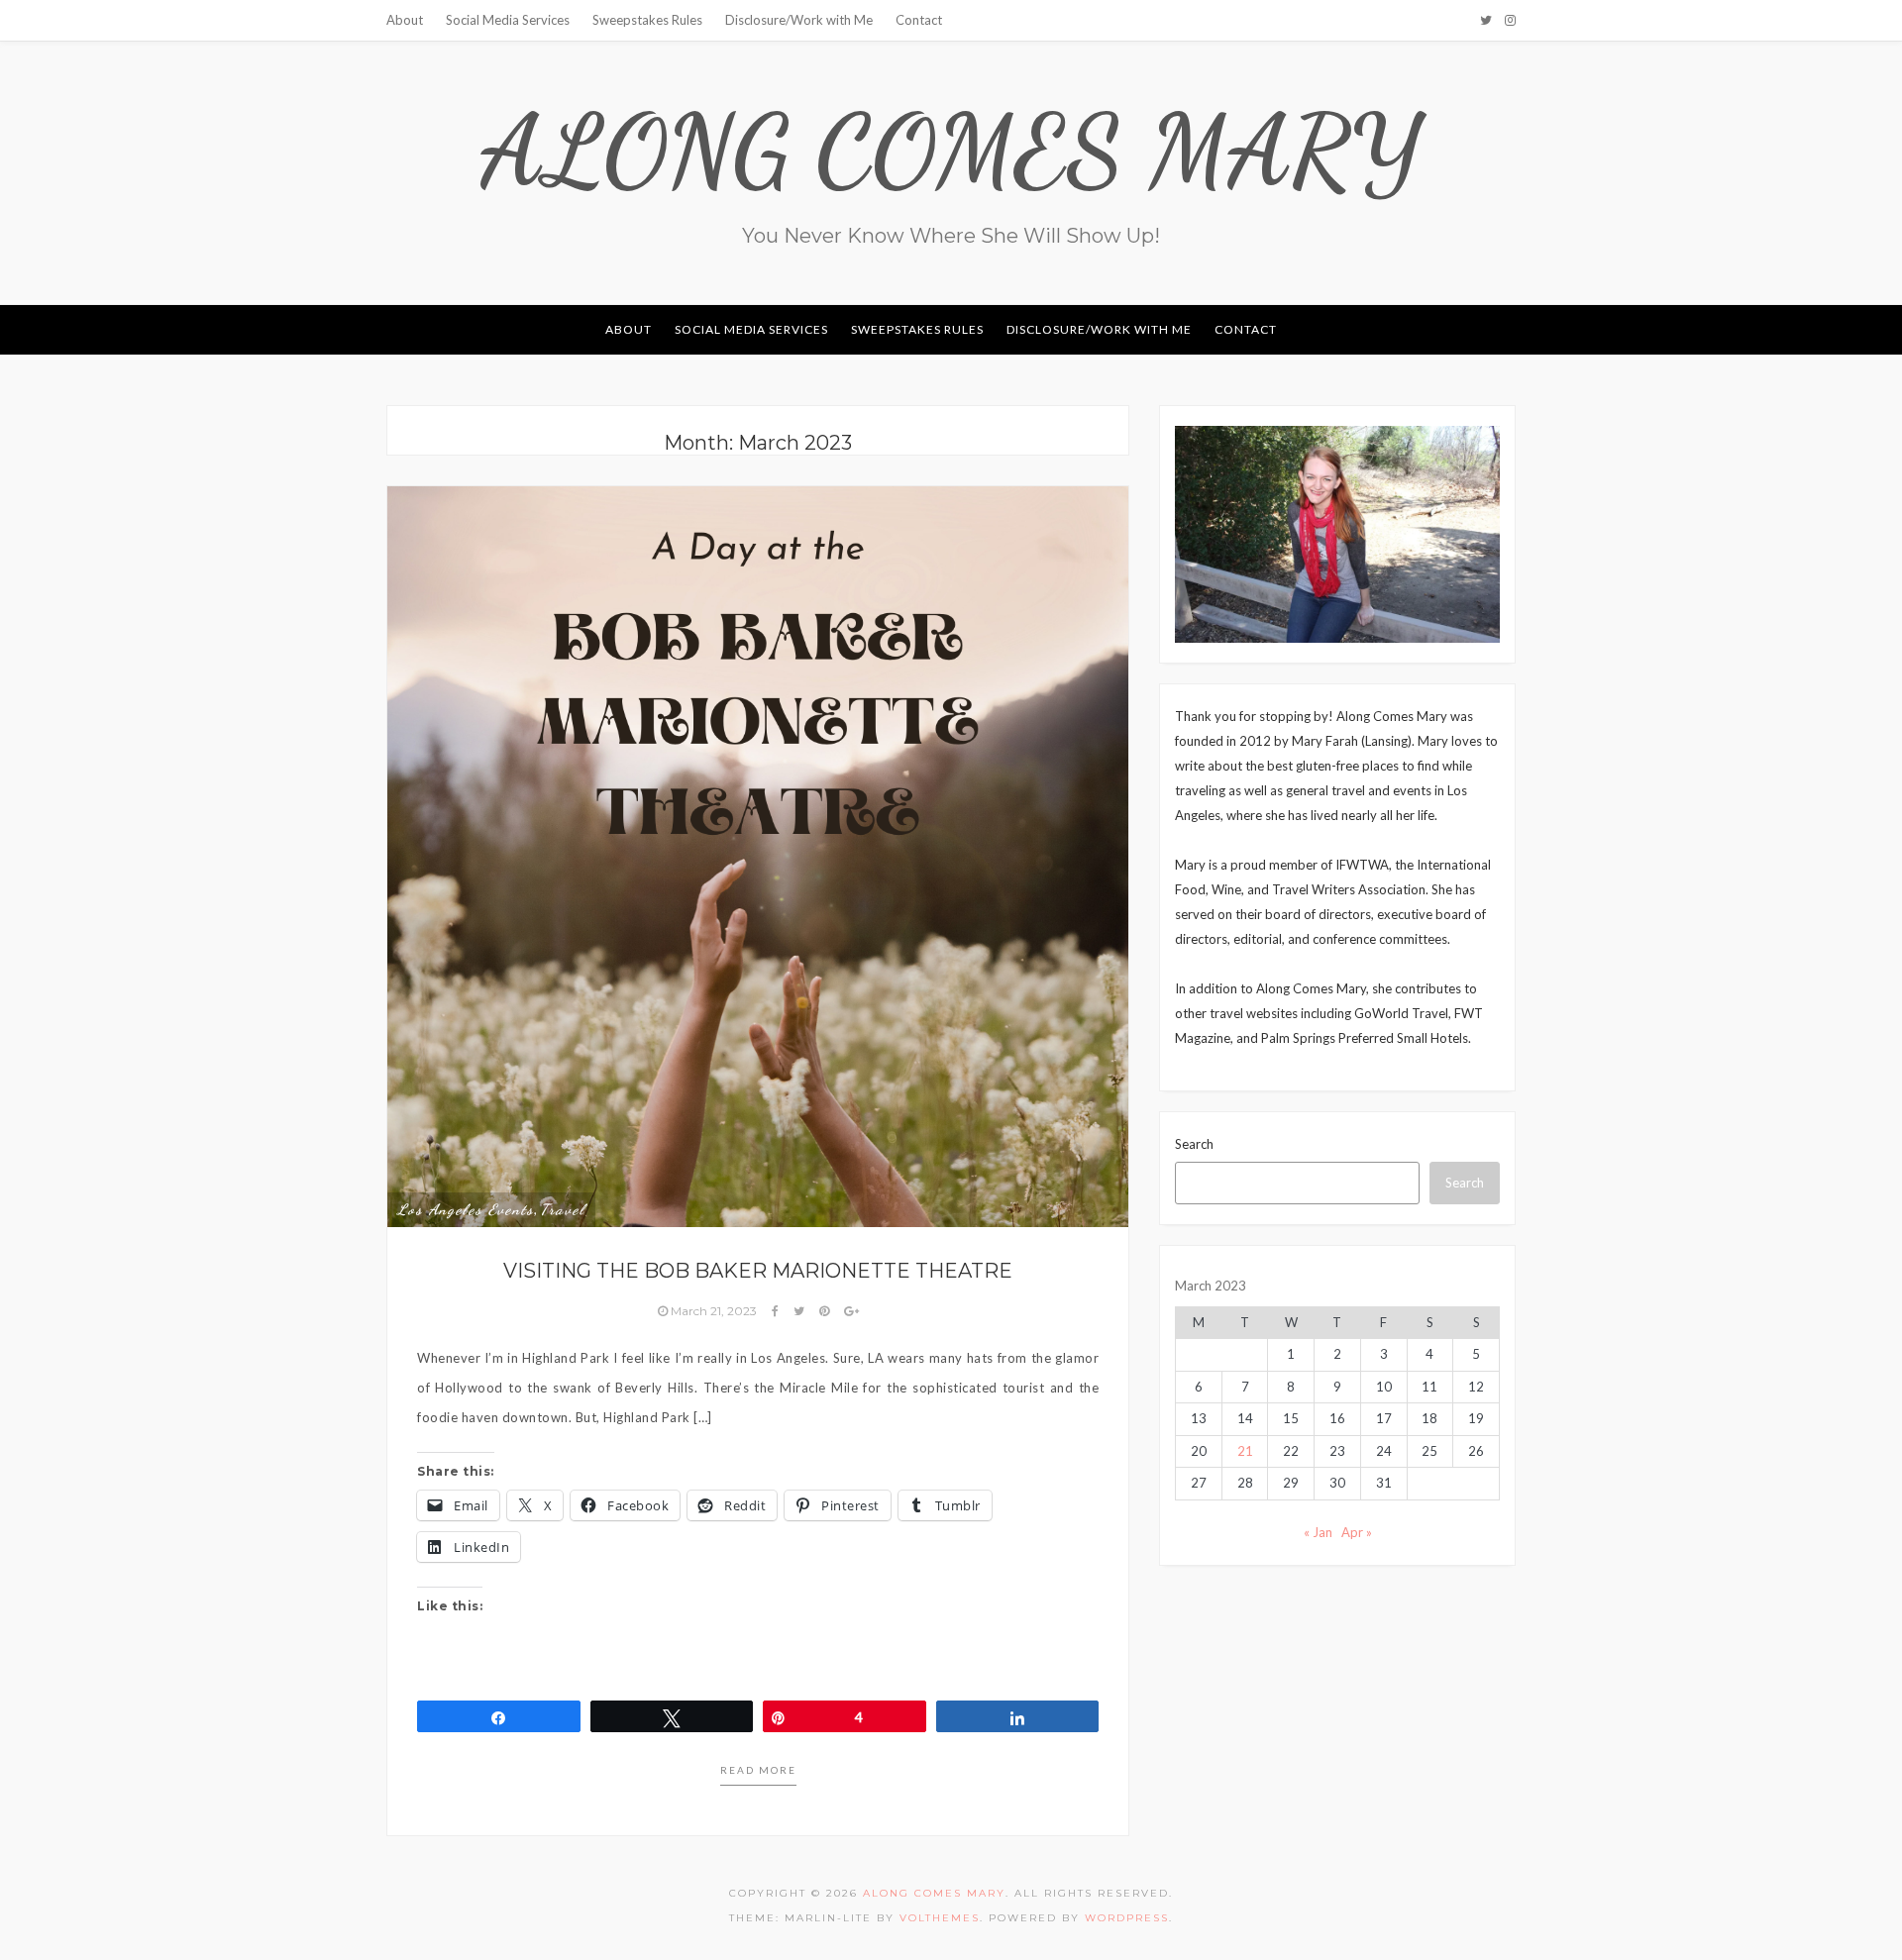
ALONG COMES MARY (951, 151)
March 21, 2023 (714, 1311)
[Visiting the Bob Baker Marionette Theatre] (758, 855)
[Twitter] (1486, 20)
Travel (563, 1209)
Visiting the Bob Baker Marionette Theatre (758, 1271)
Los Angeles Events (466, 1209)
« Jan (1318, 1532)
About (405, 20)
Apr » (1357, 1532)
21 (1245, 1451)
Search (1194, 1144)
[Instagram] (1510, 20)
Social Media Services (508, 20)
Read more (758, 1770)
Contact (919, 20)
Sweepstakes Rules (647, 20)
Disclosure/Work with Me (799, 20)
